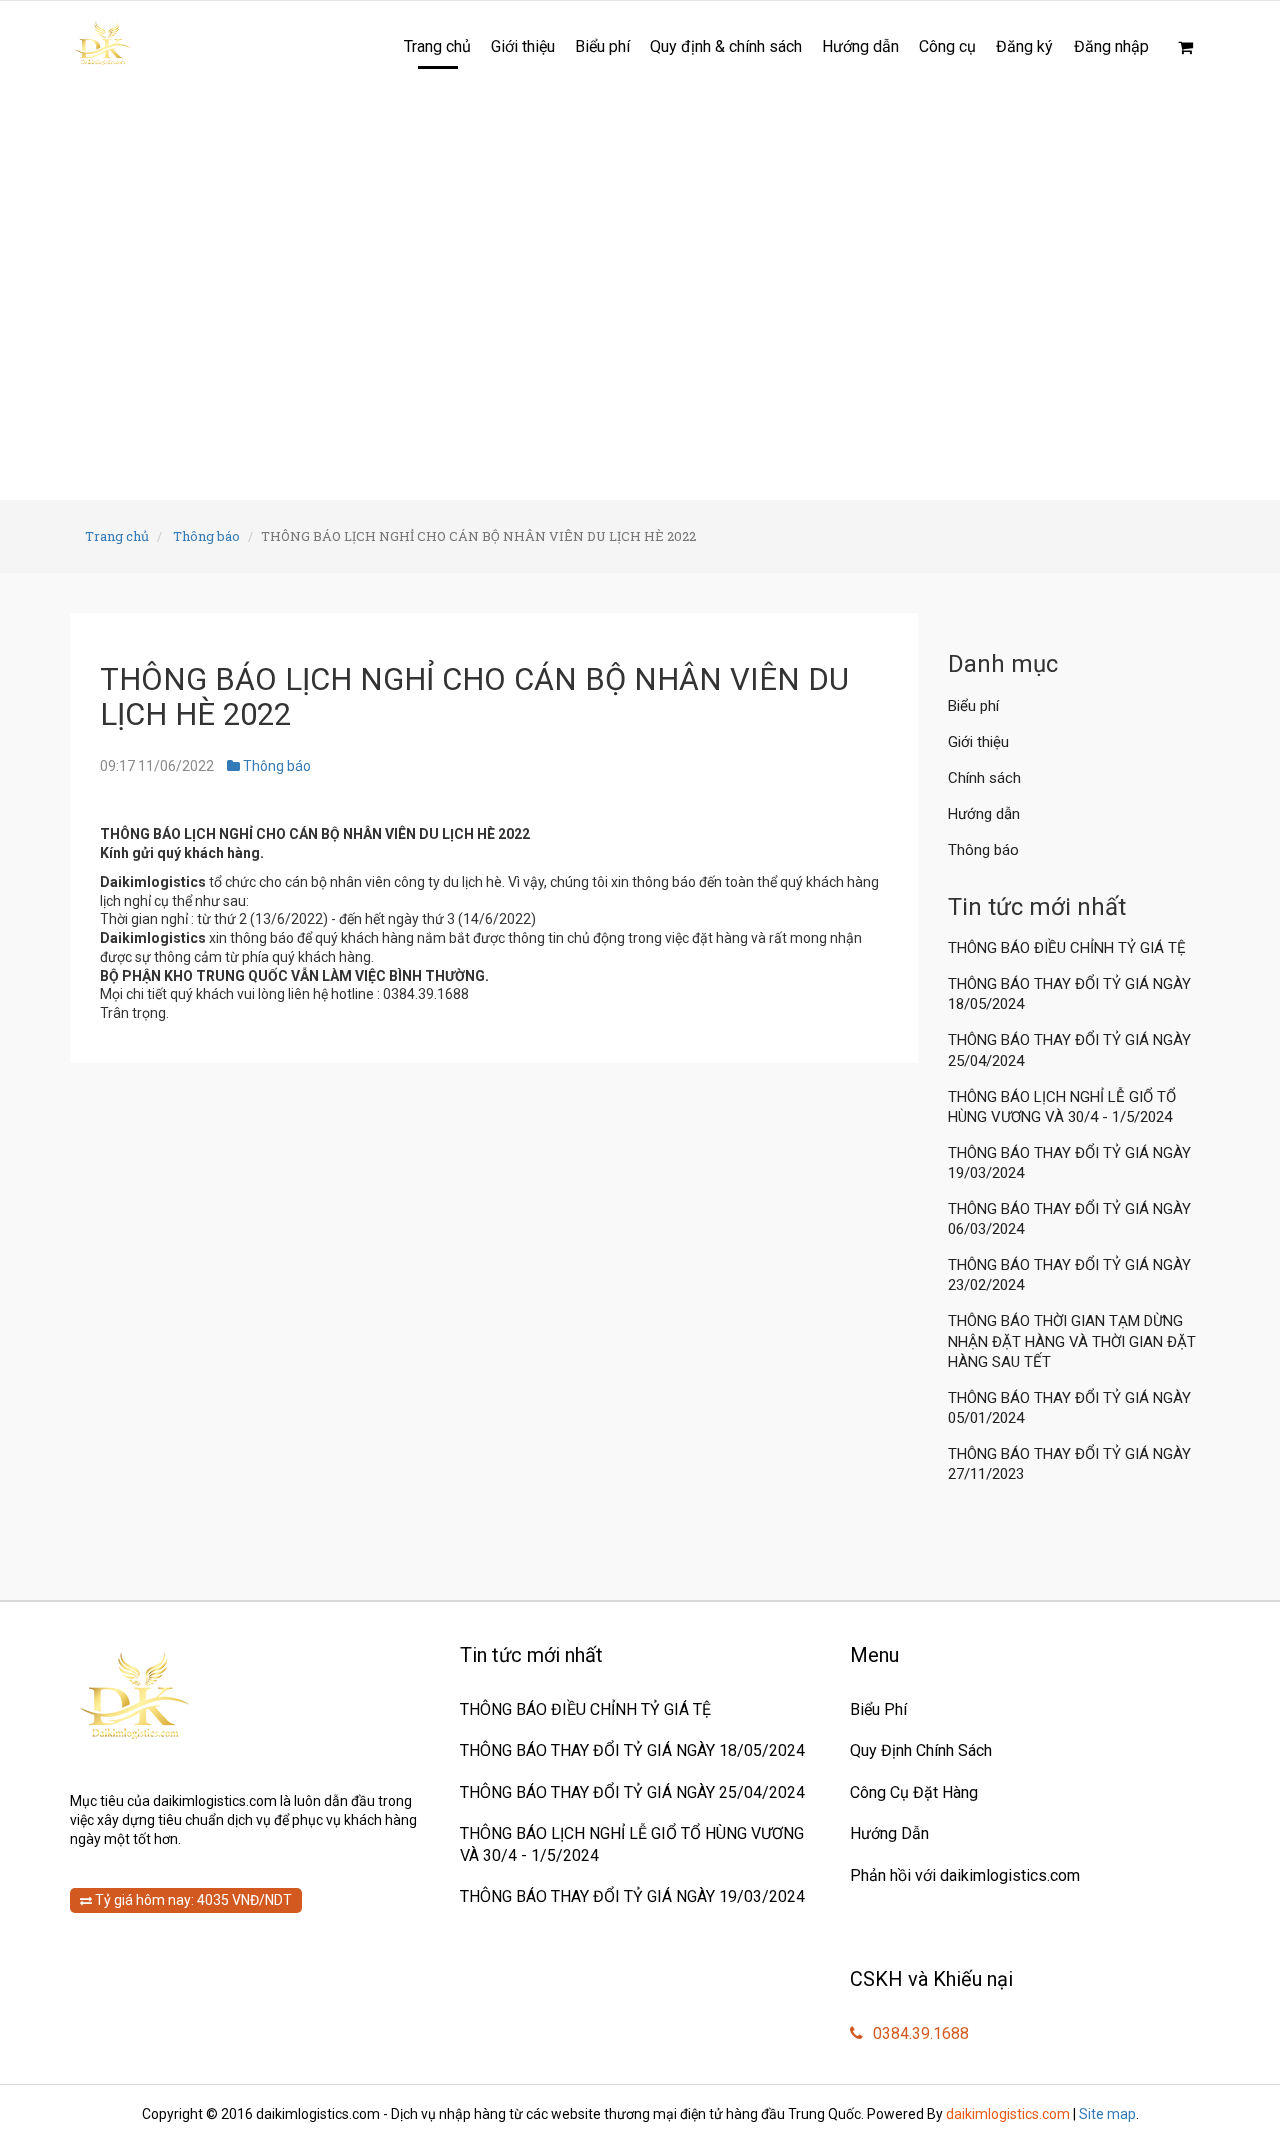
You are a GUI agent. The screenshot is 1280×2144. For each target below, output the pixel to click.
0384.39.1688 (919, 2033)
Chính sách (984, 778)
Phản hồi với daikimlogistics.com (965, 1875)
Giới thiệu (523, 46)
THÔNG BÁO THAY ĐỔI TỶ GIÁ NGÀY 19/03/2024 (1069, 1163)
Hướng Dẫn (889, 1833)
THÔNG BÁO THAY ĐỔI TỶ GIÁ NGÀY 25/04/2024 (1069, 1050)
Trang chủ (437, 46)
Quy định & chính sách (726, 46)
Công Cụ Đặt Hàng (914, 1792)
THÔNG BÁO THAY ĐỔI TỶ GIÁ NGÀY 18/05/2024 (1069, 994)
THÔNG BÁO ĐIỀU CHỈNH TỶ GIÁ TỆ (1069, 948)
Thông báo (206, 536)
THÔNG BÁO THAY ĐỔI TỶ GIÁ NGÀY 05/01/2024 (1069, 1408)
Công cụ (947, 46)
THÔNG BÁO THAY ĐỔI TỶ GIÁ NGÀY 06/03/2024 (1069, 1219)
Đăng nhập (1111, 46)
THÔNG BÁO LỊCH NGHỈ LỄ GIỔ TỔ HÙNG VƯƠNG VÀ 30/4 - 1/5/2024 (1062, 1107)
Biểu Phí (878, 1709)
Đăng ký (1024, 46)
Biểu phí (602, 46)
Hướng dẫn (860, 46)
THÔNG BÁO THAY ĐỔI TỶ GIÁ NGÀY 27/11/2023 (1069, 1464)
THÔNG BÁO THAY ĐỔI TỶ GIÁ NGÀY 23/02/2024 (1069, 1275)
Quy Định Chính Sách (921, 1750)
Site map (1107, 2114)
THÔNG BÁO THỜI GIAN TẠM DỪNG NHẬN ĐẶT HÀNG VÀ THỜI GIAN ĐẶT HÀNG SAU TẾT (1072, 1341)
